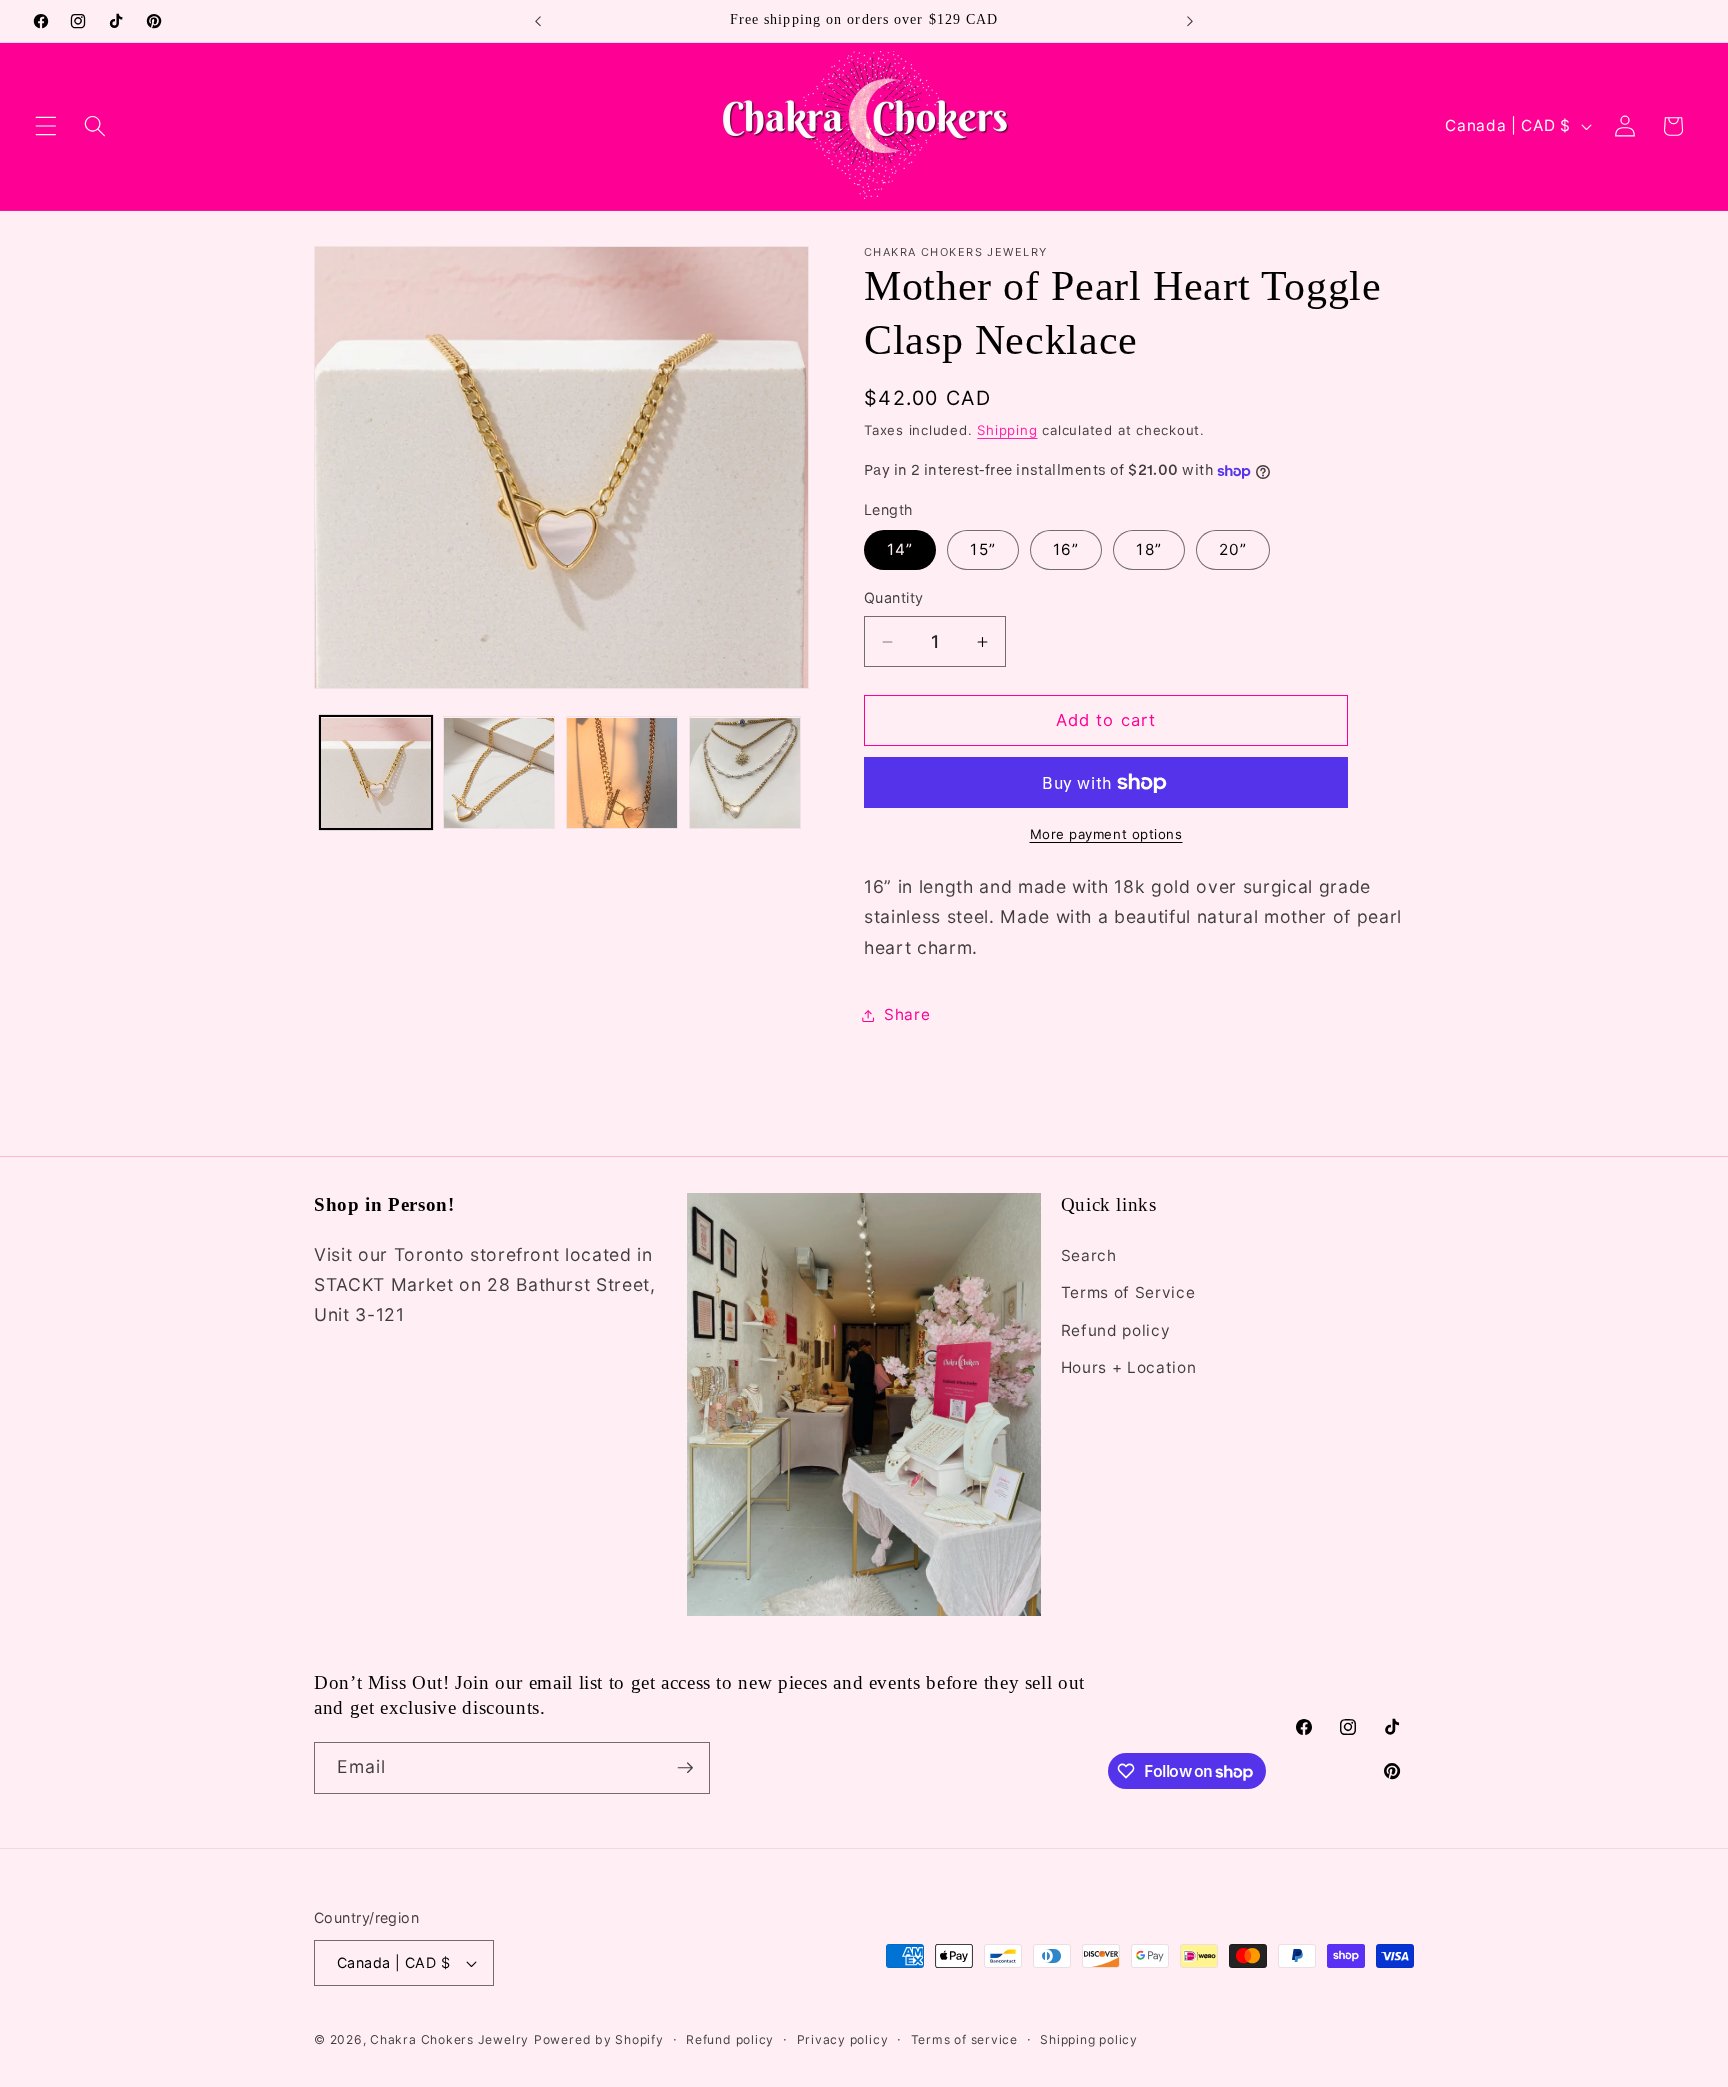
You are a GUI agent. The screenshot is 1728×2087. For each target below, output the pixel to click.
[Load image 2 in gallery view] (499, 773)
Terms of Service (1128, 1292)
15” (982, 550)
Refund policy (1116, 1329)
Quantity (894, 598)
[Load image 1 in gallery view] (376, 773)
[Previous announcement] (538, 21)
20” (1233, 550)
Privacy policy (843, 2039)
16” (1066, 550)
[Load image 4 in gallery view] (745, 773)
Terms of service (964, 2039)
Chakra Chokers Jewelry (449, 2039)
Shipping (1007, 430)
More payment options (1106, 835)
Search (1089, 1254)
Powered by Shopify (599, 2039)
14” (900, 550)
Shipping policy (1089, 2039)
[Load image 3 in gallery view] (622, 773)
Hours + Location (1129, 1367)
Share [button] (907, 1014)
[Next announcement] (1190, 21)
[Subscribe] (685, 1768)
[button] (46, 126)
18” (1148, 550)
